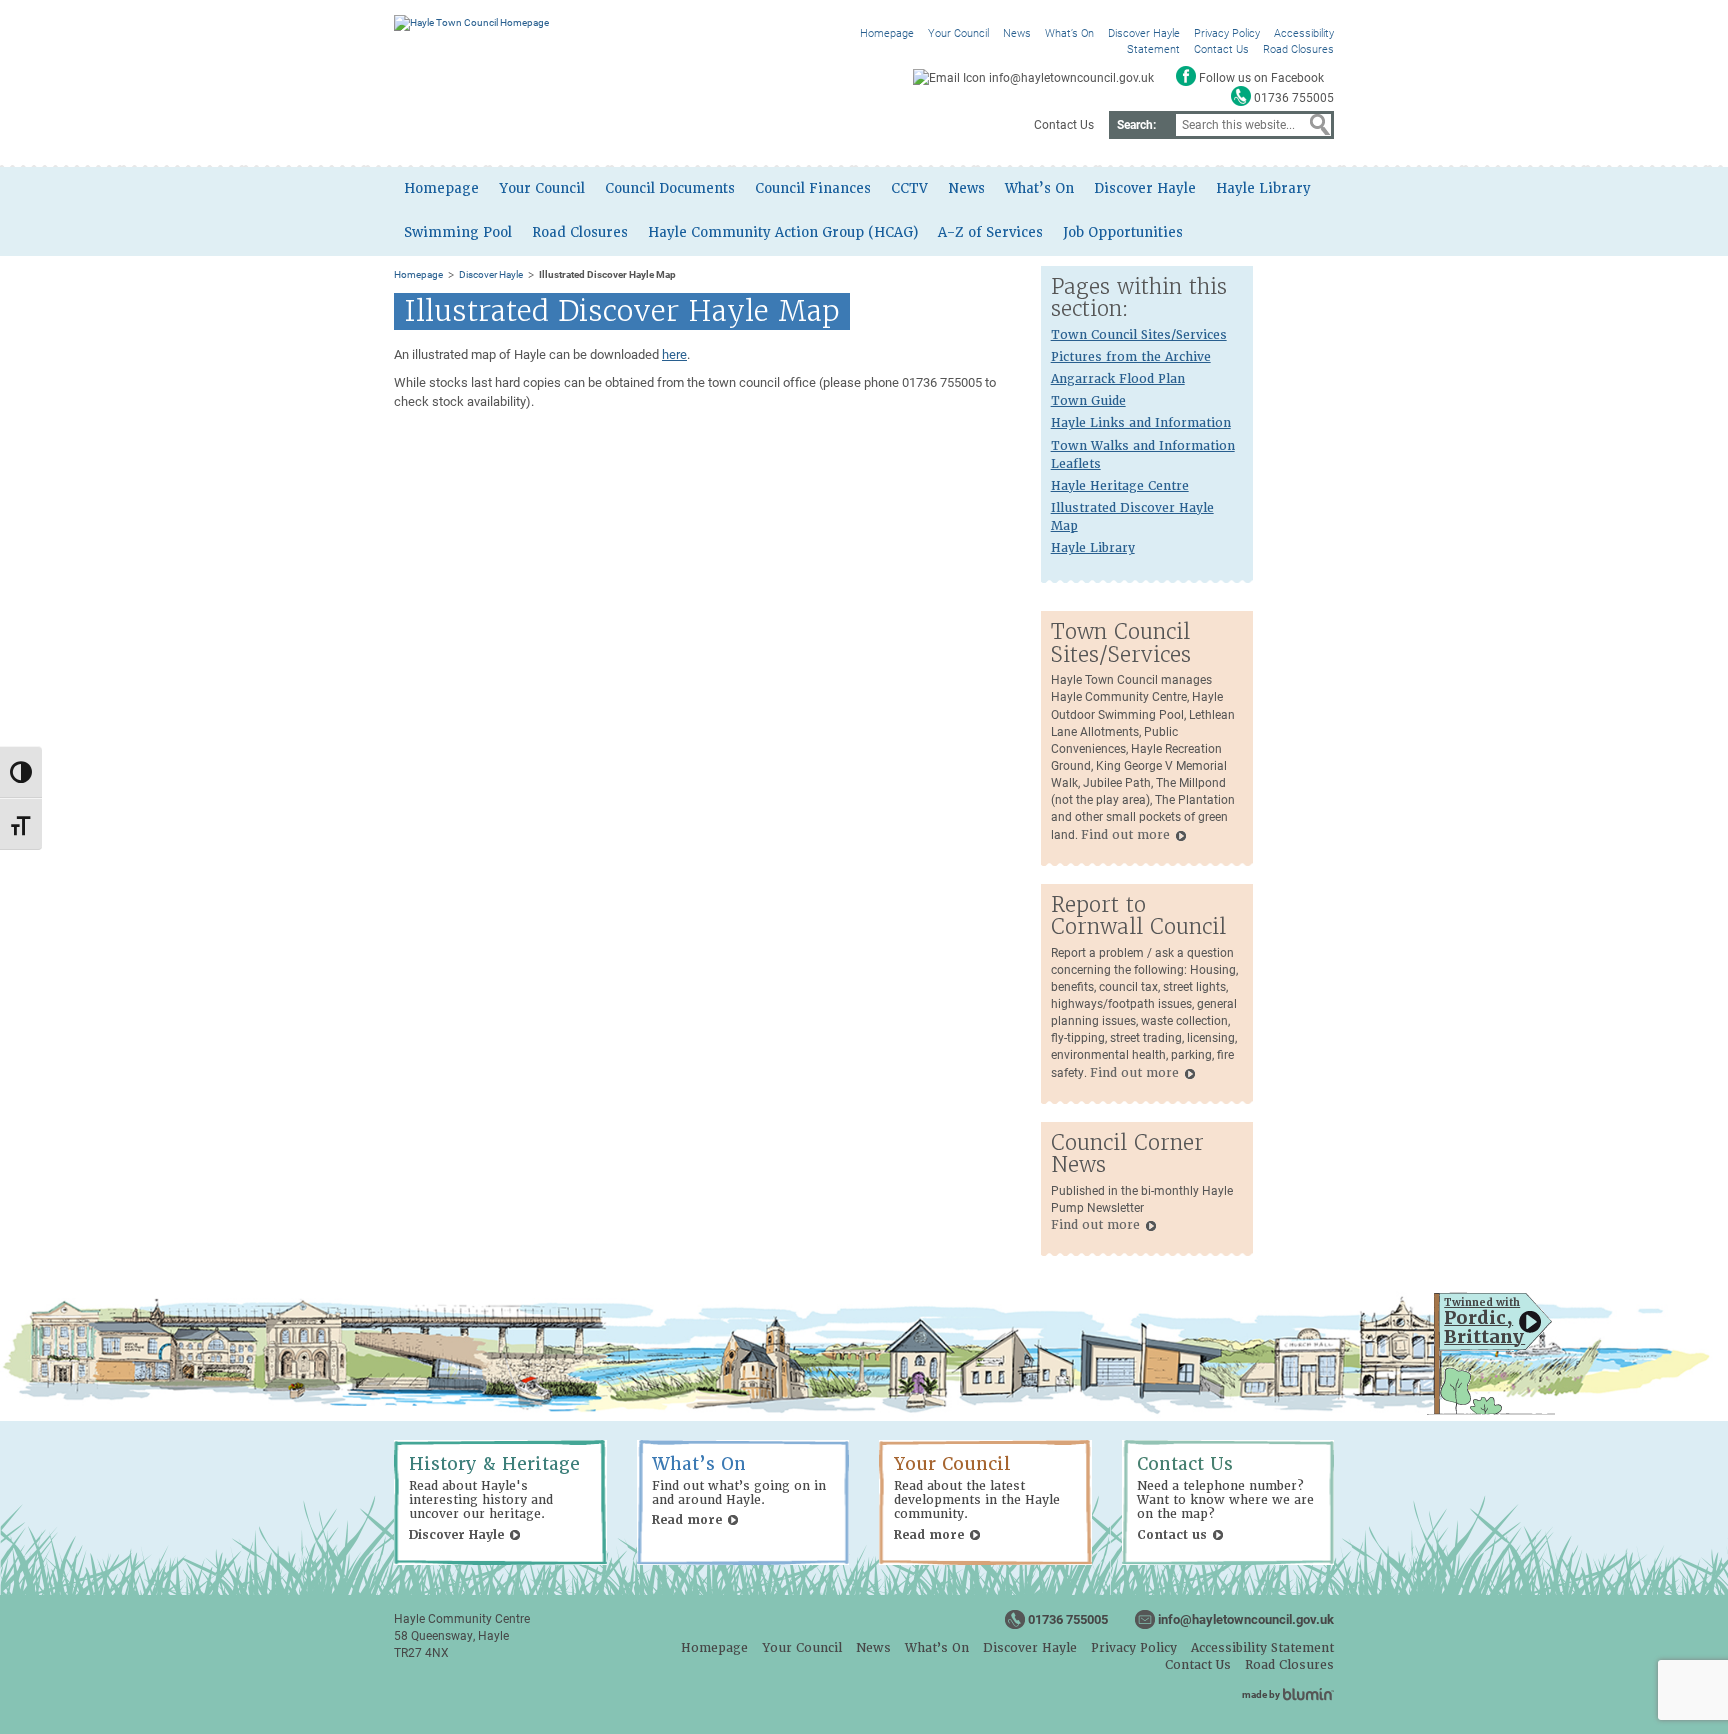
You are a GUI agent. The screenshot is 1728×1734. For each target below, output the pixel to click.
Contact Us (1221, 48)
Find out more (1125, 835)
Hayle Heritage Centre (1120, 486)
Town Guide (1088, 401)
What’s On (1069, 32)
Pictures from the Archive (1131, 357)
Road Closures (1298, 48)
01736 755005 (1068, 1619)
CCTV (909, 188)
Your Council (958, 32)
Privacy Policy (1227, 32)
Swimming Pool (458, 232)
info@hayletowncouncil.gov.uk (1246, 1619)
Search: (1136, 124)
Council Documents (670, 188)
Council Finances (813, 188)
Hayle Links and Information (1141, 423)
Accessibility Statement (1262, 1648)
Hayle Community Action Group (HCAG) (783, 232)
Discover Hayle (1144, 32)
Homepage (887, 32)
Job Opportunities (1123, 232)
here (674, 354)
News (1017, 32)
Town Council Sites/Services (1139, 335)
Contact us (1172, 1535)
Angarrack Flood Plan (1118, 379)
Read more (687, 1520)
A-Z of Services (990, 232)
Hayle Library (1263, 188)
